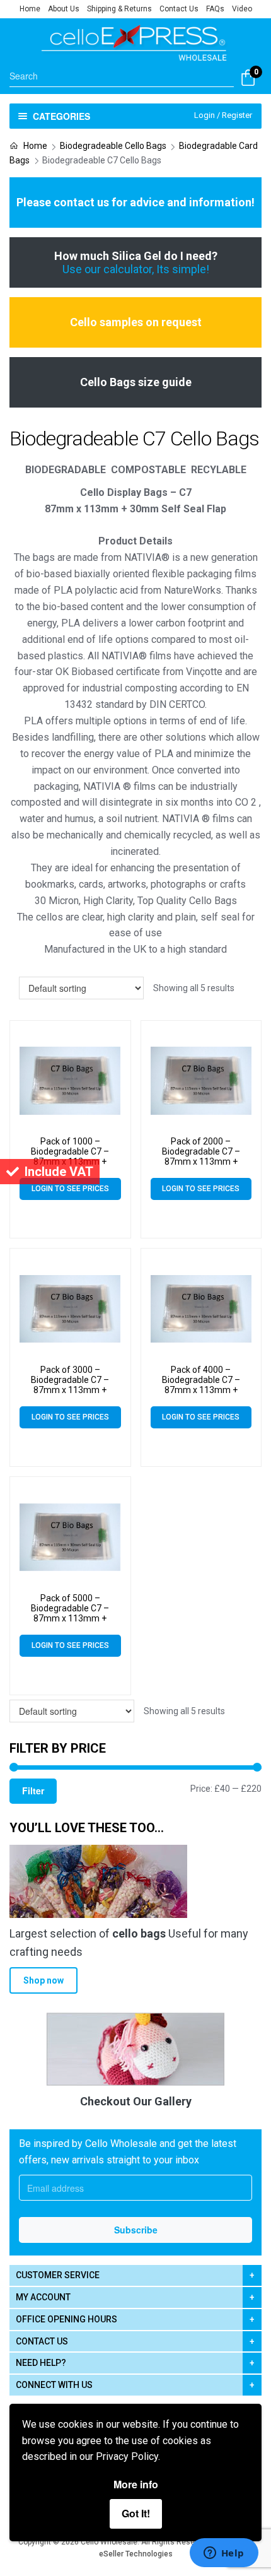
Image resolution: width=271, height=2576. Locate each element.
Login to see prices (70, 1189)
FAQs (215, 9)
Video (242, 9)
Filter (33, 1791)
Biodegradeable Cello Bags (113, 146)
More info (136, 2484)
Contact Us (179, 9)
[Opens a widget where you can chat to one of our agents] (224, 2554)
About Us (64, 9)
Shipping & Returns (119, 9)
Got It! (136, 2513)
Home (30, 9)
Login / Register (223, 115)
